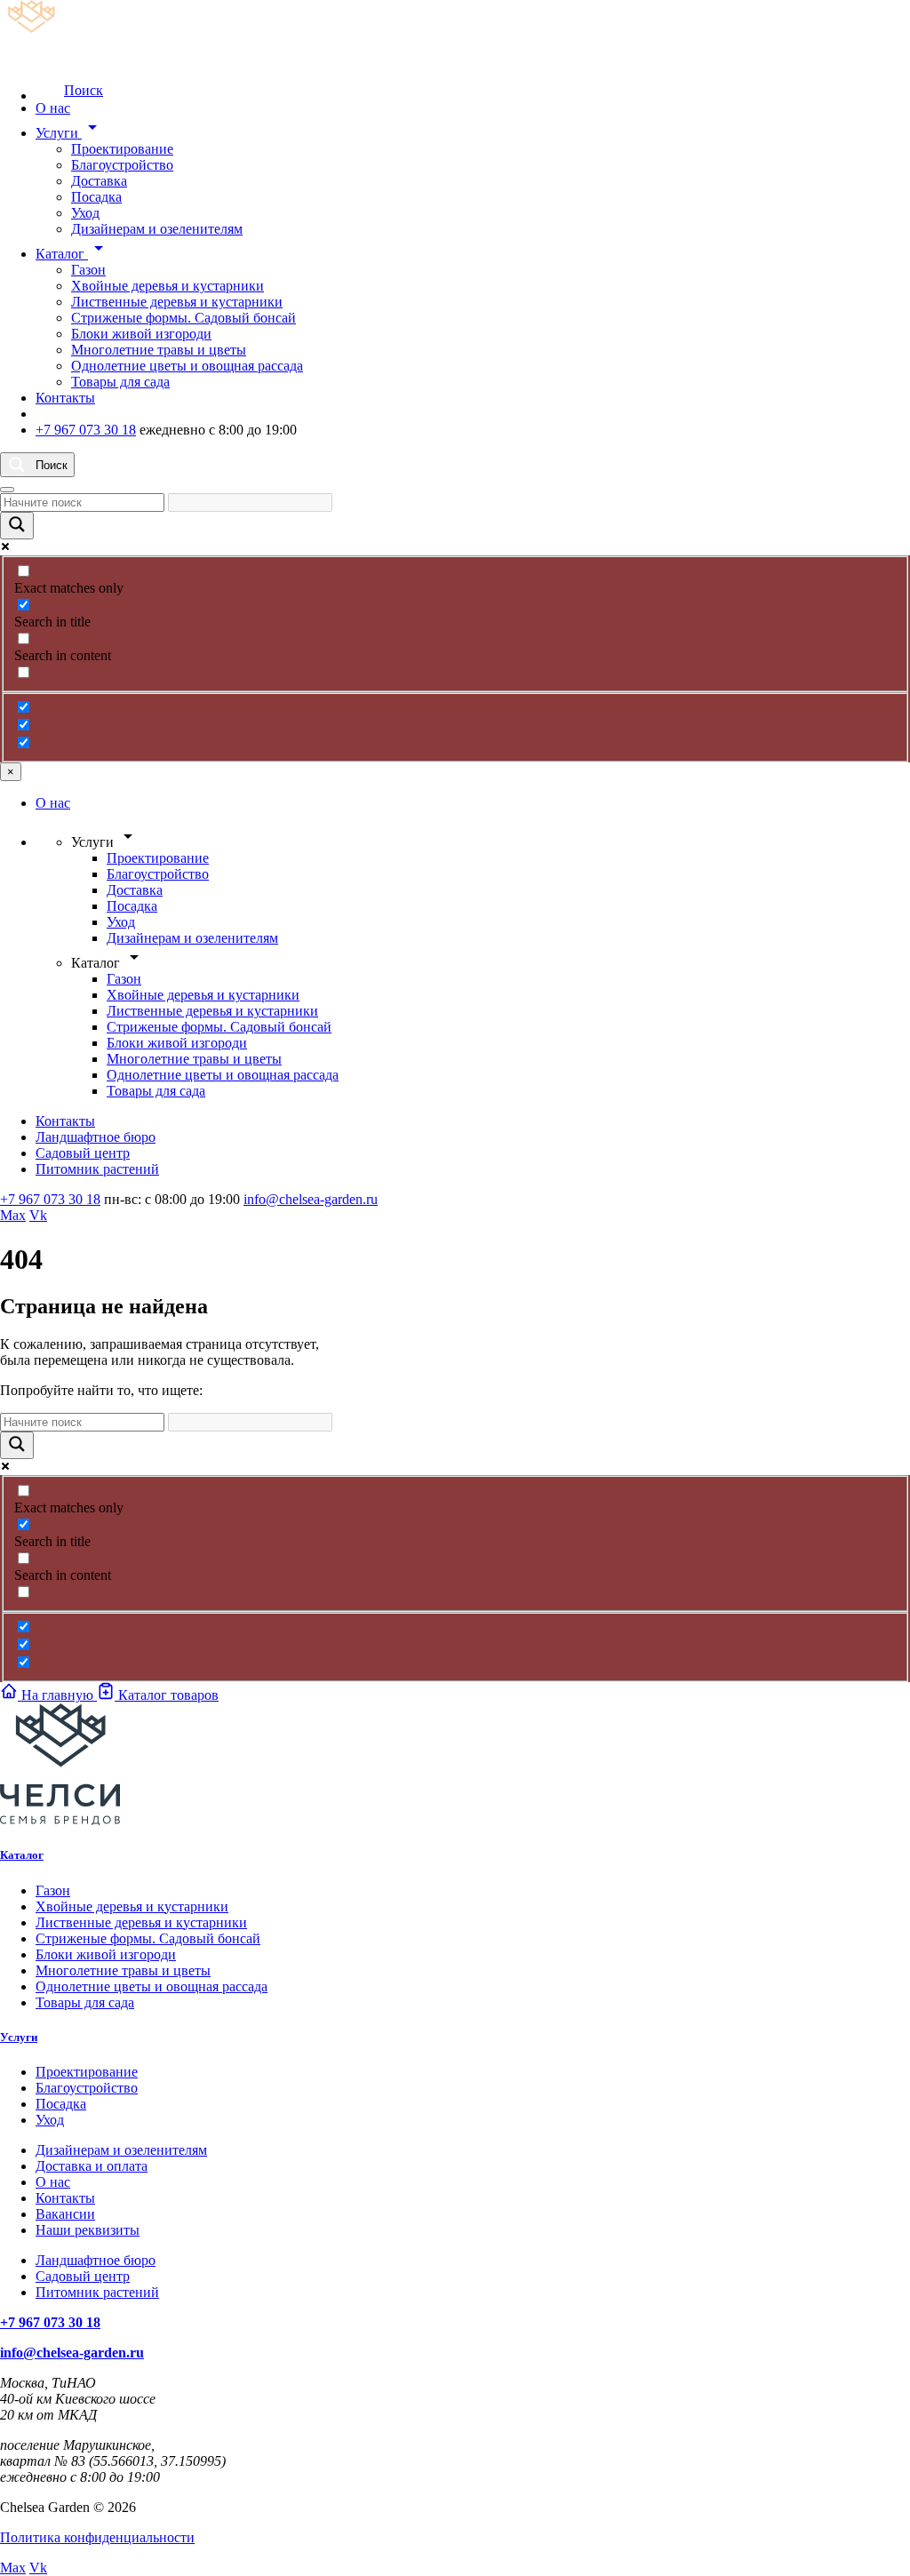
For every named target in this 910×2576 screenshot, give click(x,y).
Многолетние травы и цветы (159, 350)
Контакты (65, 398)
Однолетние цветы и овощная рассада (187, 366)
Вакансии (65, 2214)
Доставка (99, 181)
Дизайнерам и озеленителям (157, 229)
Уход (85, 213)
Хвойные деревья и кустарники (168, 286)
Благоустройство (122, 165)
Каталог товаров (167, 1695)
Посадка (96, 197)
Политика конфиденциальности (97, 2537)
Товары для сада (120, 382)
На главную (57, 1695)
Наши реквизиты (88, 2230)
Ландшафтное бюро (96, 1137)
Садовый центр (83, 1153)
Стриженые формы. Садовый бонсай (184, 318)
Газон (88, 270)
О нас (53, 108)
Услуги (69, 133)
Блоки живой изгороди (141, 334)
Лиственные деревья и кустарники (177, 302)
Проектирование (122, 149)
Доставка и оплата (92, 2166)
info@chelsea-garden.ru (311, 1199)
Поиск (84, 90)
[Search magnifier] (17, 526)
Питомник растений (97, 1169)
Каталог (72, 254)
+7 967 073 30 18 (86, 430)
